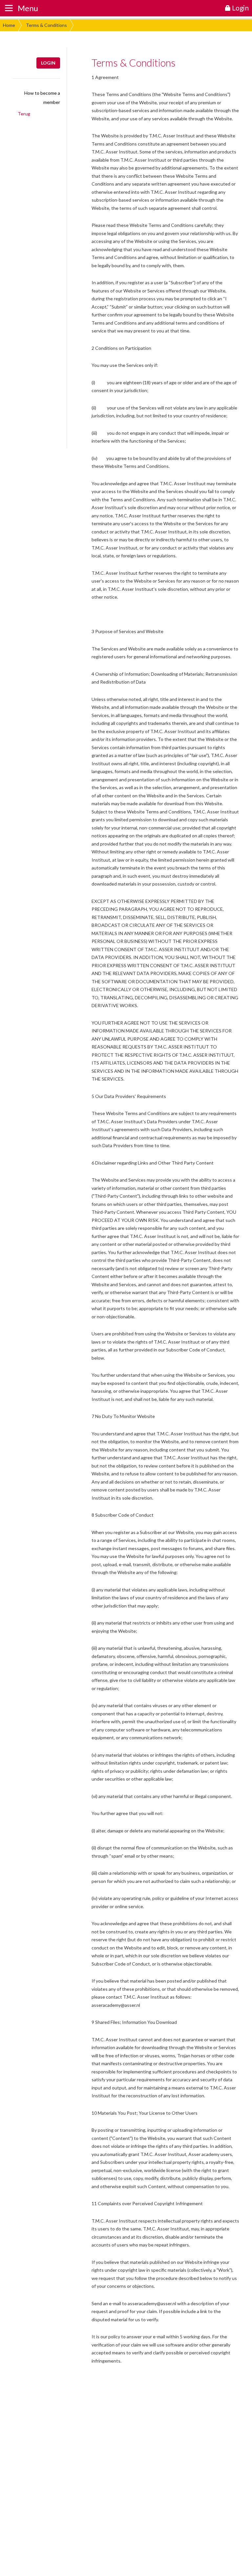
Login (48, 63)
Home (9, 25)
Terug (24, 114)
